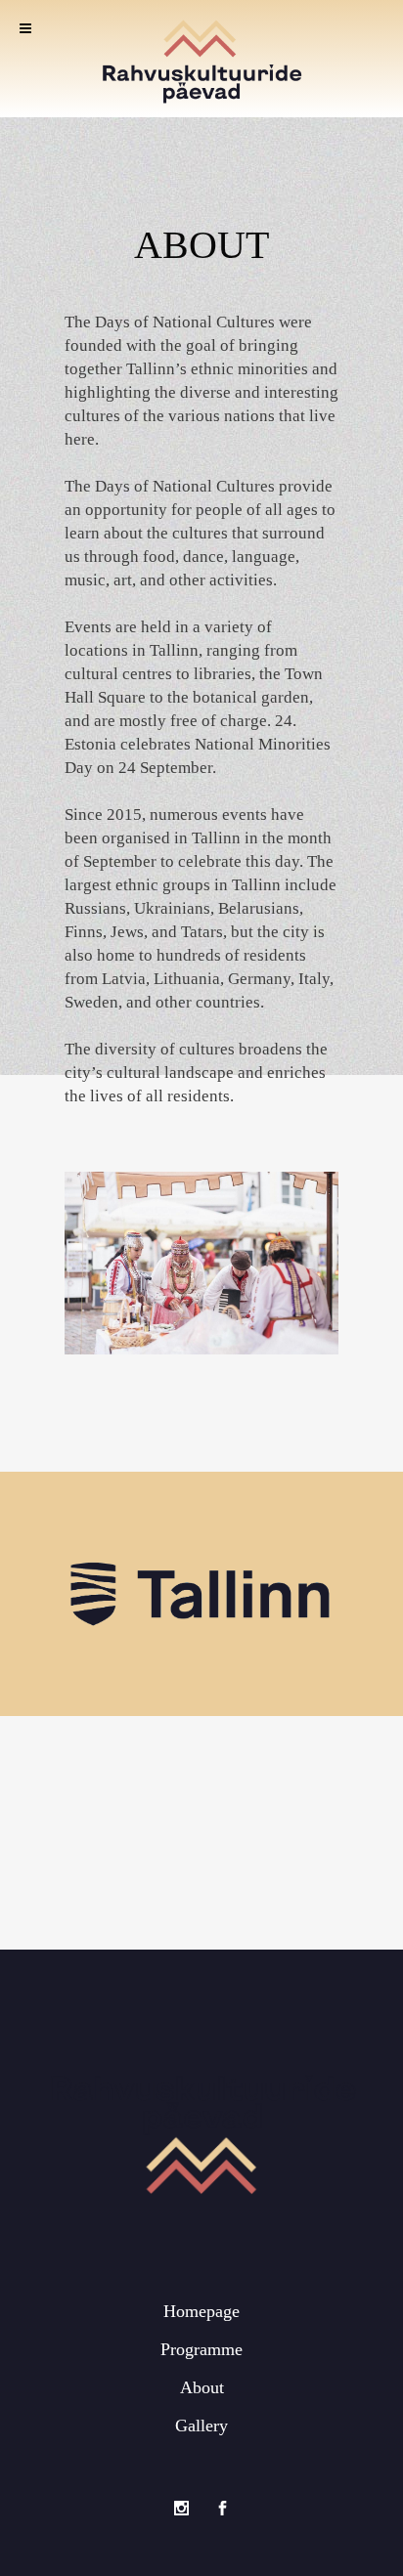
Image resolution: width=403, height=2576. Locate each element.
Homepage (201, 2311)
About (202, 2387)
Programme (201, 2349)
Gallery (201, 2426)
